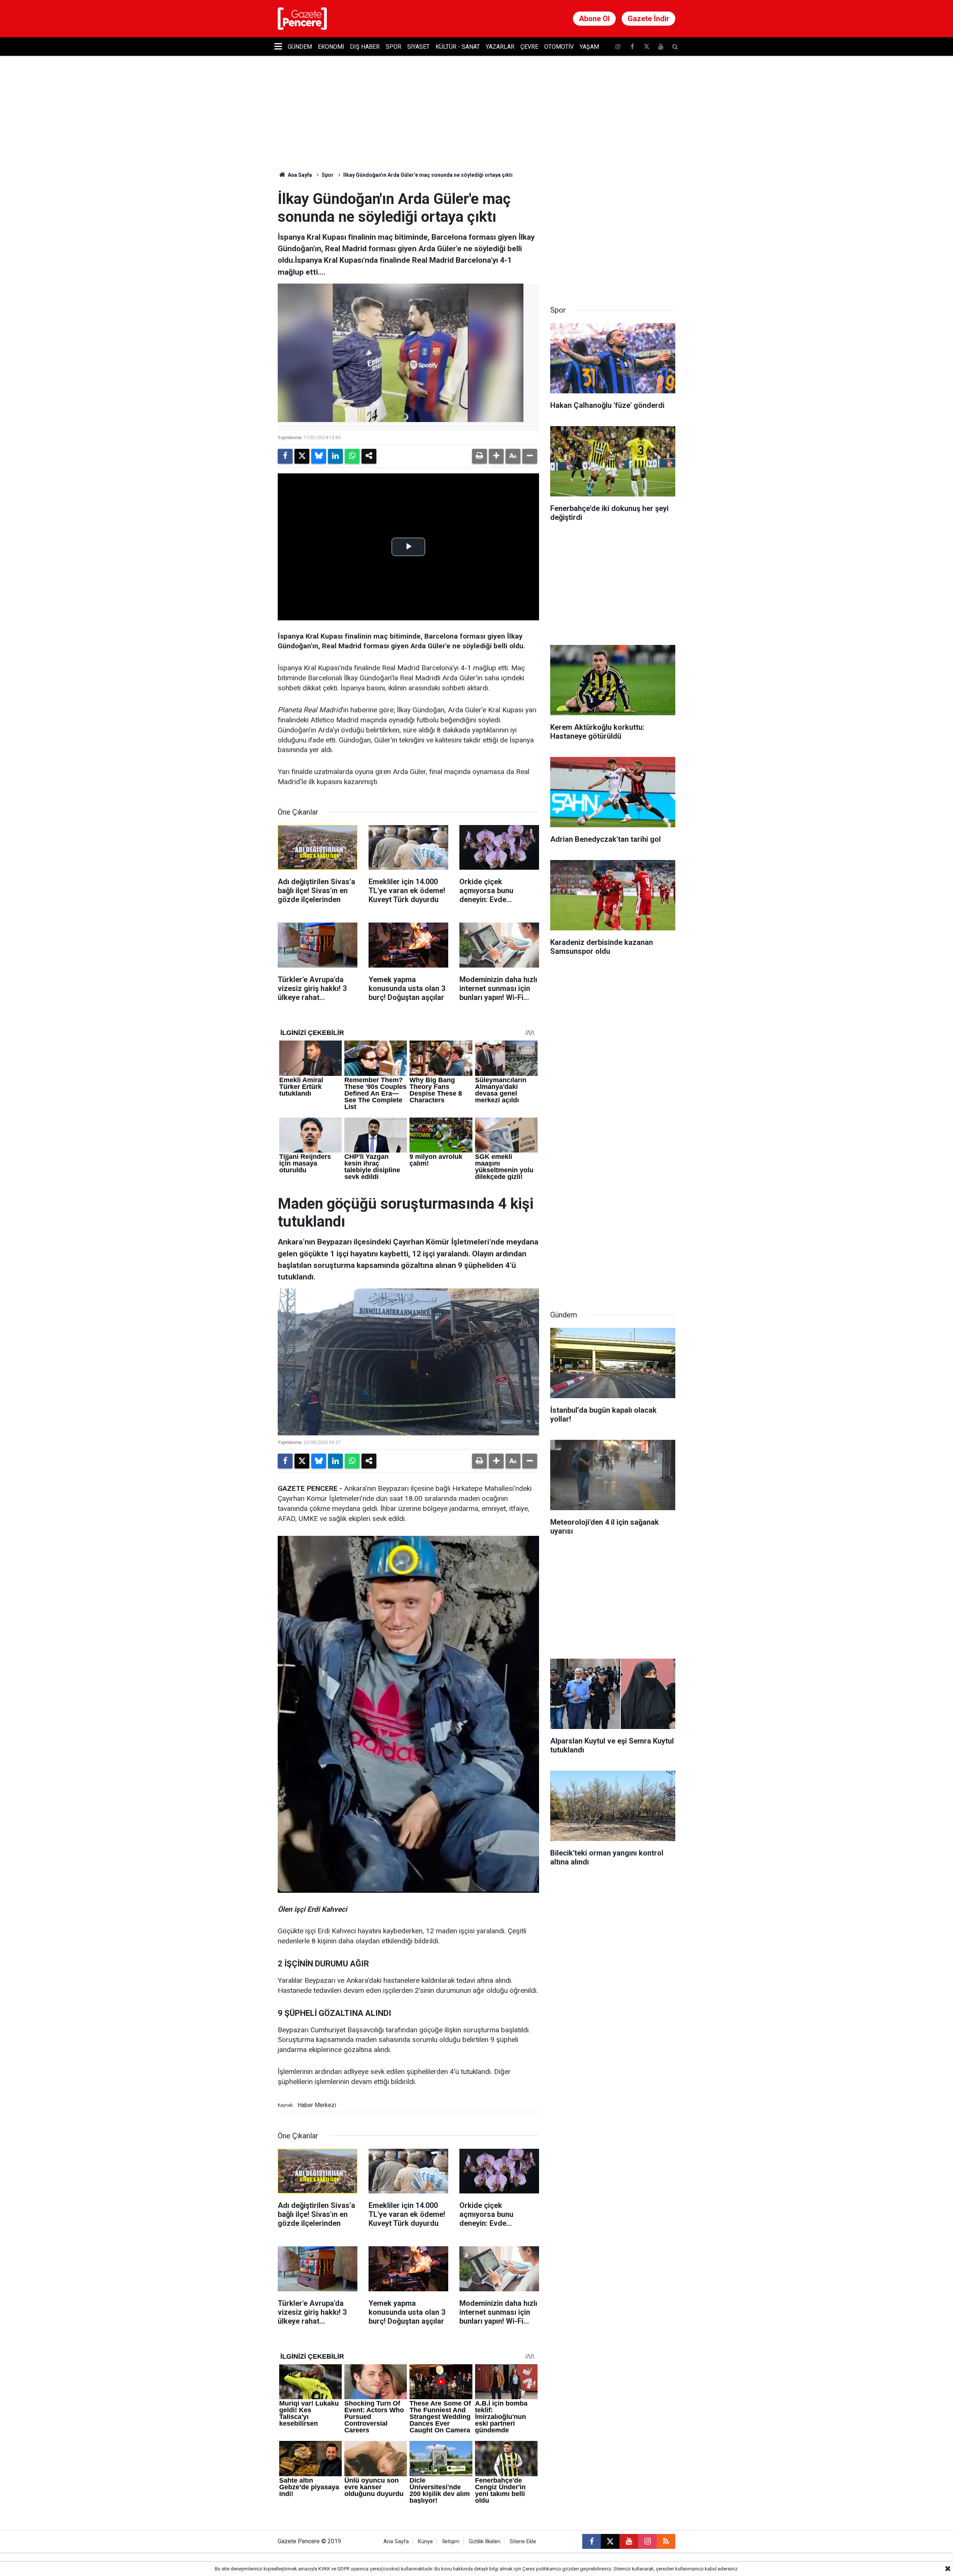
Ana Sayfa (299, 175)
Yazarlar (500, 47)
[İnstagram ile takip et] (618, 47)
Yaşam (589, 47)
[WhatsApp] (352, 456)
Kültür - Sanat (458, 47)
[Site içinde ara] (675, 47)
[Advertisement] (613, 237)
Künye (425, 2542)
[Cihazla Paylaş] (369, 456)
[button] (496, 456)
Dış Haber (365, 47)
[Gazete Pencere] (302, 18)
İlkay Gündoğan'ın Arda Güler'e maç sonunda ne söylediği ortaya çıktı (428, 175)
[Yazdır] (479, 456)
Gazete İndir (648, 19)
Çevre (529, 47)
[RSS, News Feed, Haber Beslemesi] (666, 2541)
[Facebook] (285, 456)
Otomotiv (559, 47)
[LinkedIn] (335, 456)
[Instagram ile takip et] (647, 2541)
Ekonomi (331, 47)
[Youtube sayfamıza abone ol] (661, 47)
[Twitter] (302, 456)
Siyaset (418, 47)
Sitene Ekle (523, 2542)
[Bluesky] (319, 456)
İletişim (451, 2542)
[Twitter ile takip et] (646, 47)
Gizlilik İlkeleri (485, 2542)
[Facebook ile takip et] (632, 47)
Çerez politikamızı (542, 2569)
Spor (393, 47)
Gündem (300, 47)
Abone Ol (594, 19)
